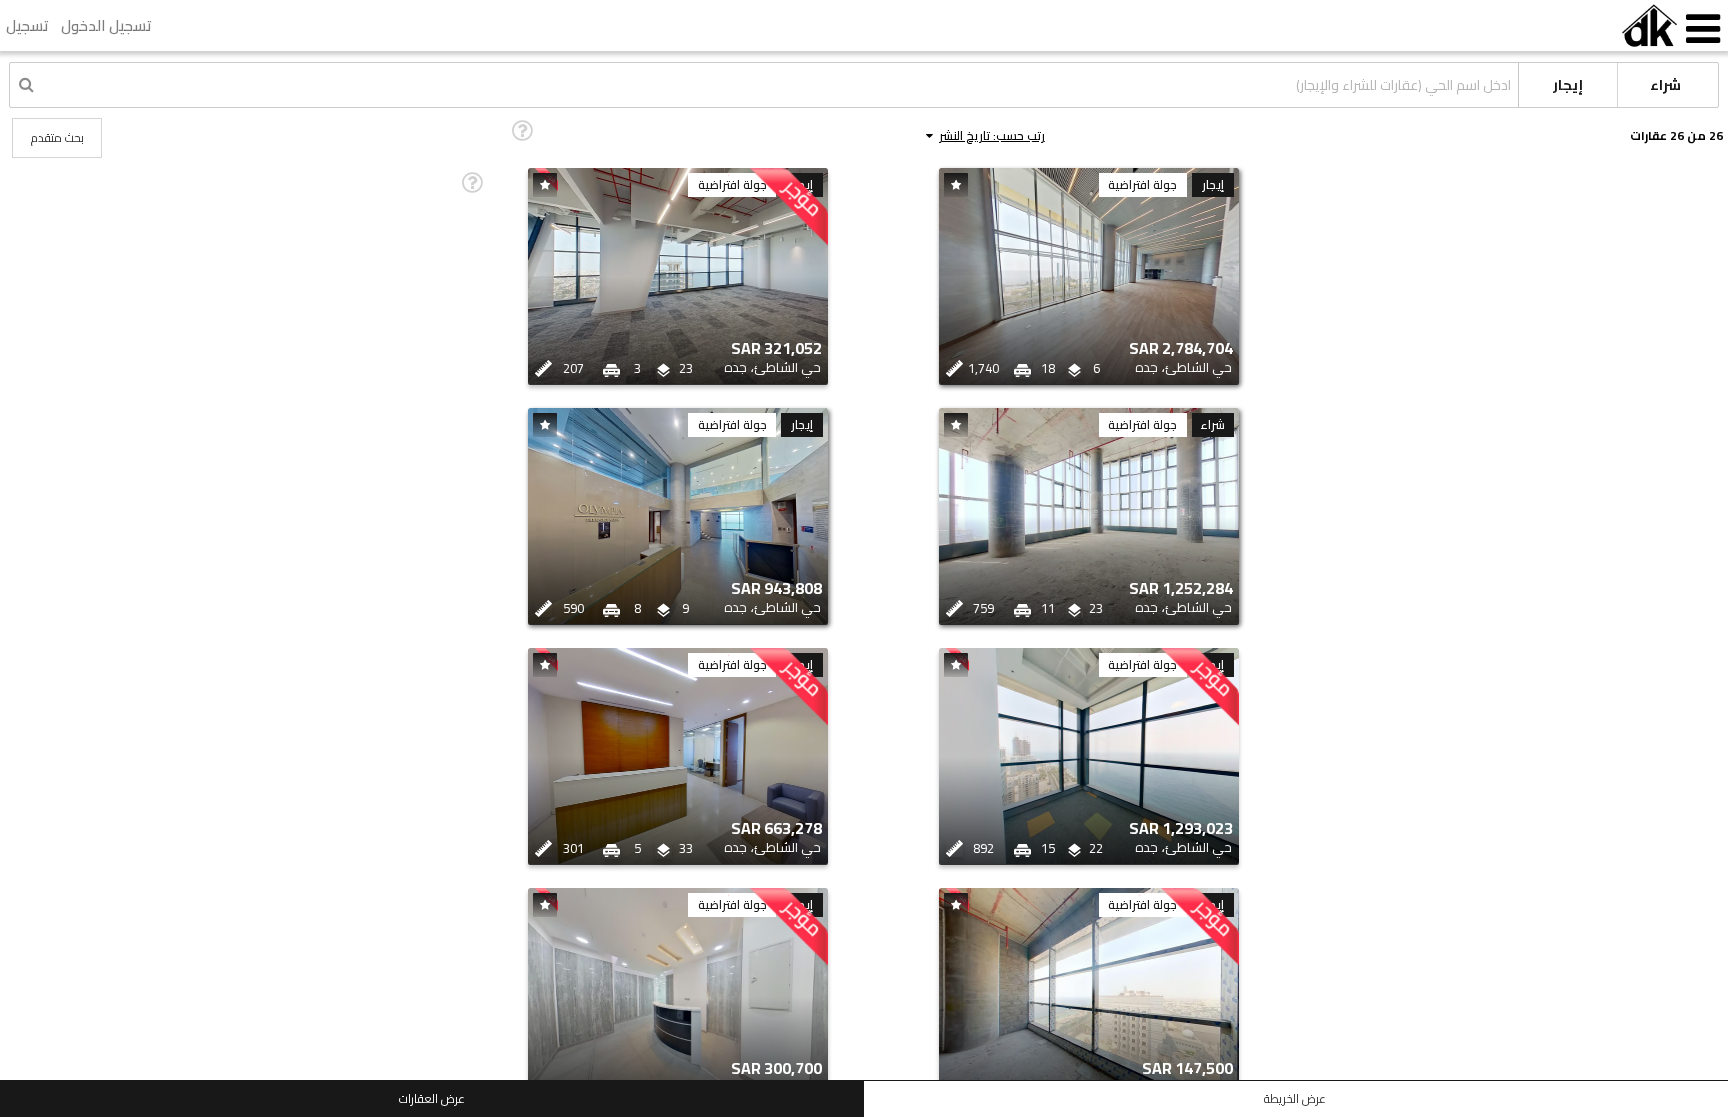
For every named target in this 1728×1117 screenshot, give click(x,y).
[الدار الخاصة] (1649, 25)
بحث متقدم (57, 137)
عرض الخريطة (1295, 1098)
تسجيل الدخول (106, 25)
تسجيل (27, 25)
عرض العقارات (432, 1098)
